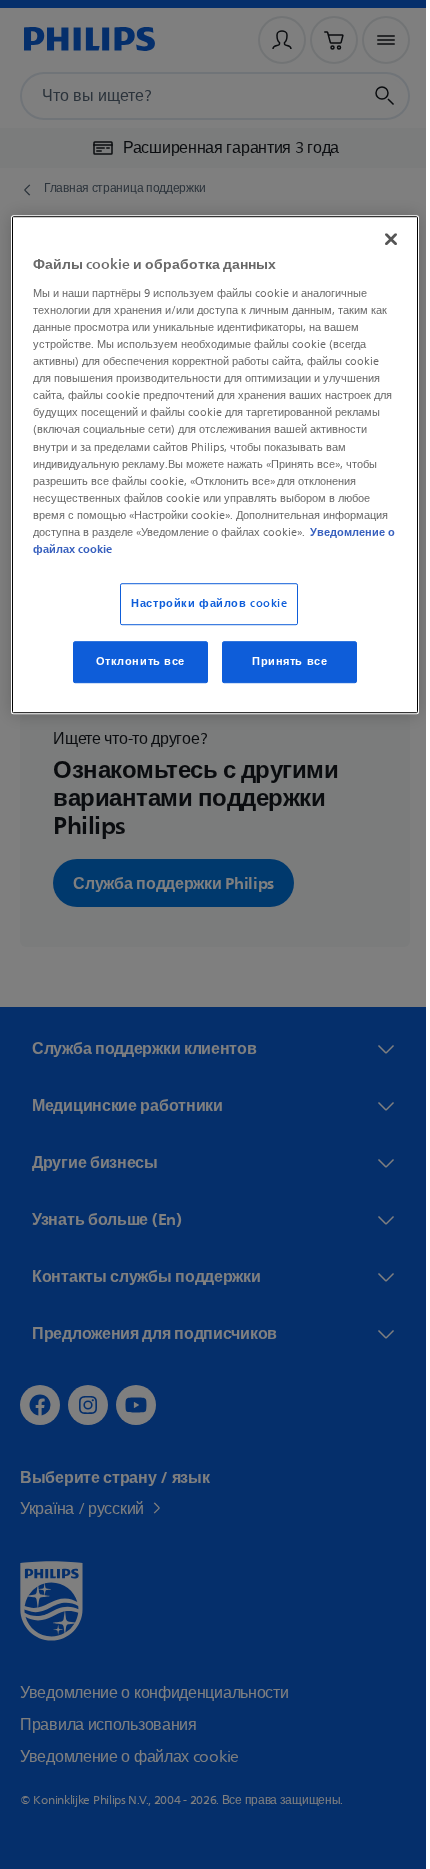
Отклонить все (132, 661)
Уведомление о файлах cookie (204, 549)
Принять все (282, 661)
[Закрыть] (377, 240)
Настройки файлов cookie (202, 603)
